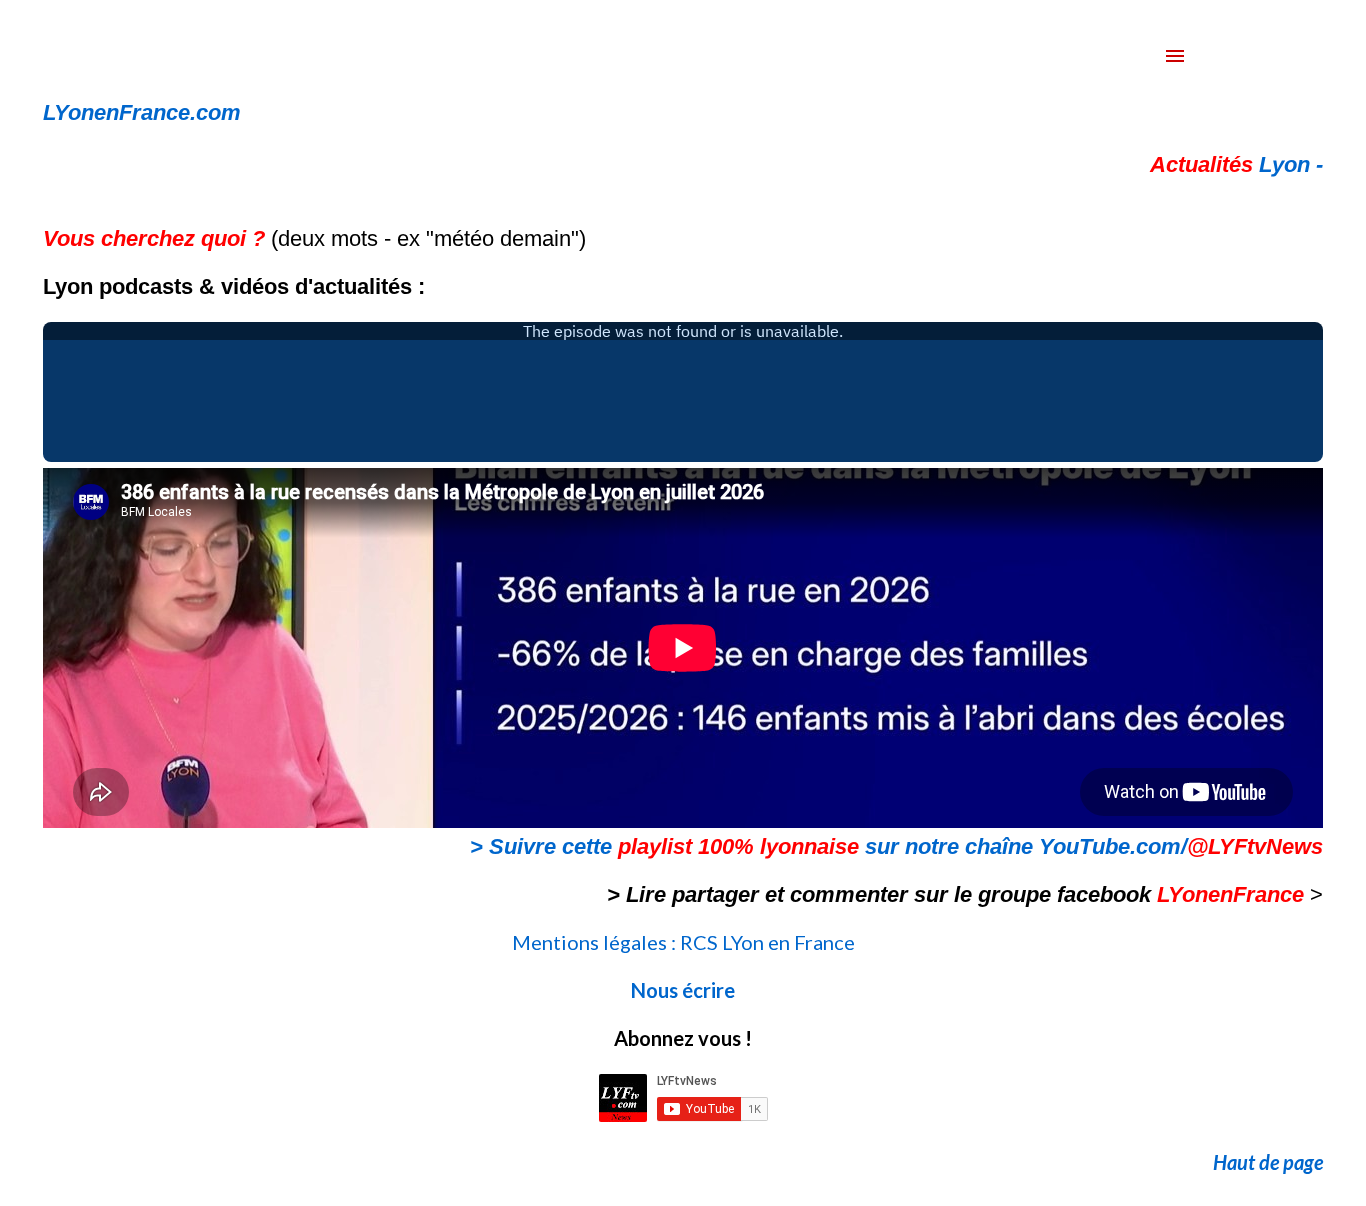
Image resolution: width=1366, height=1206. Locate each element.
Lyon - (1236, 164)
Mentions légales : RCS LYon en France (683, 942)
